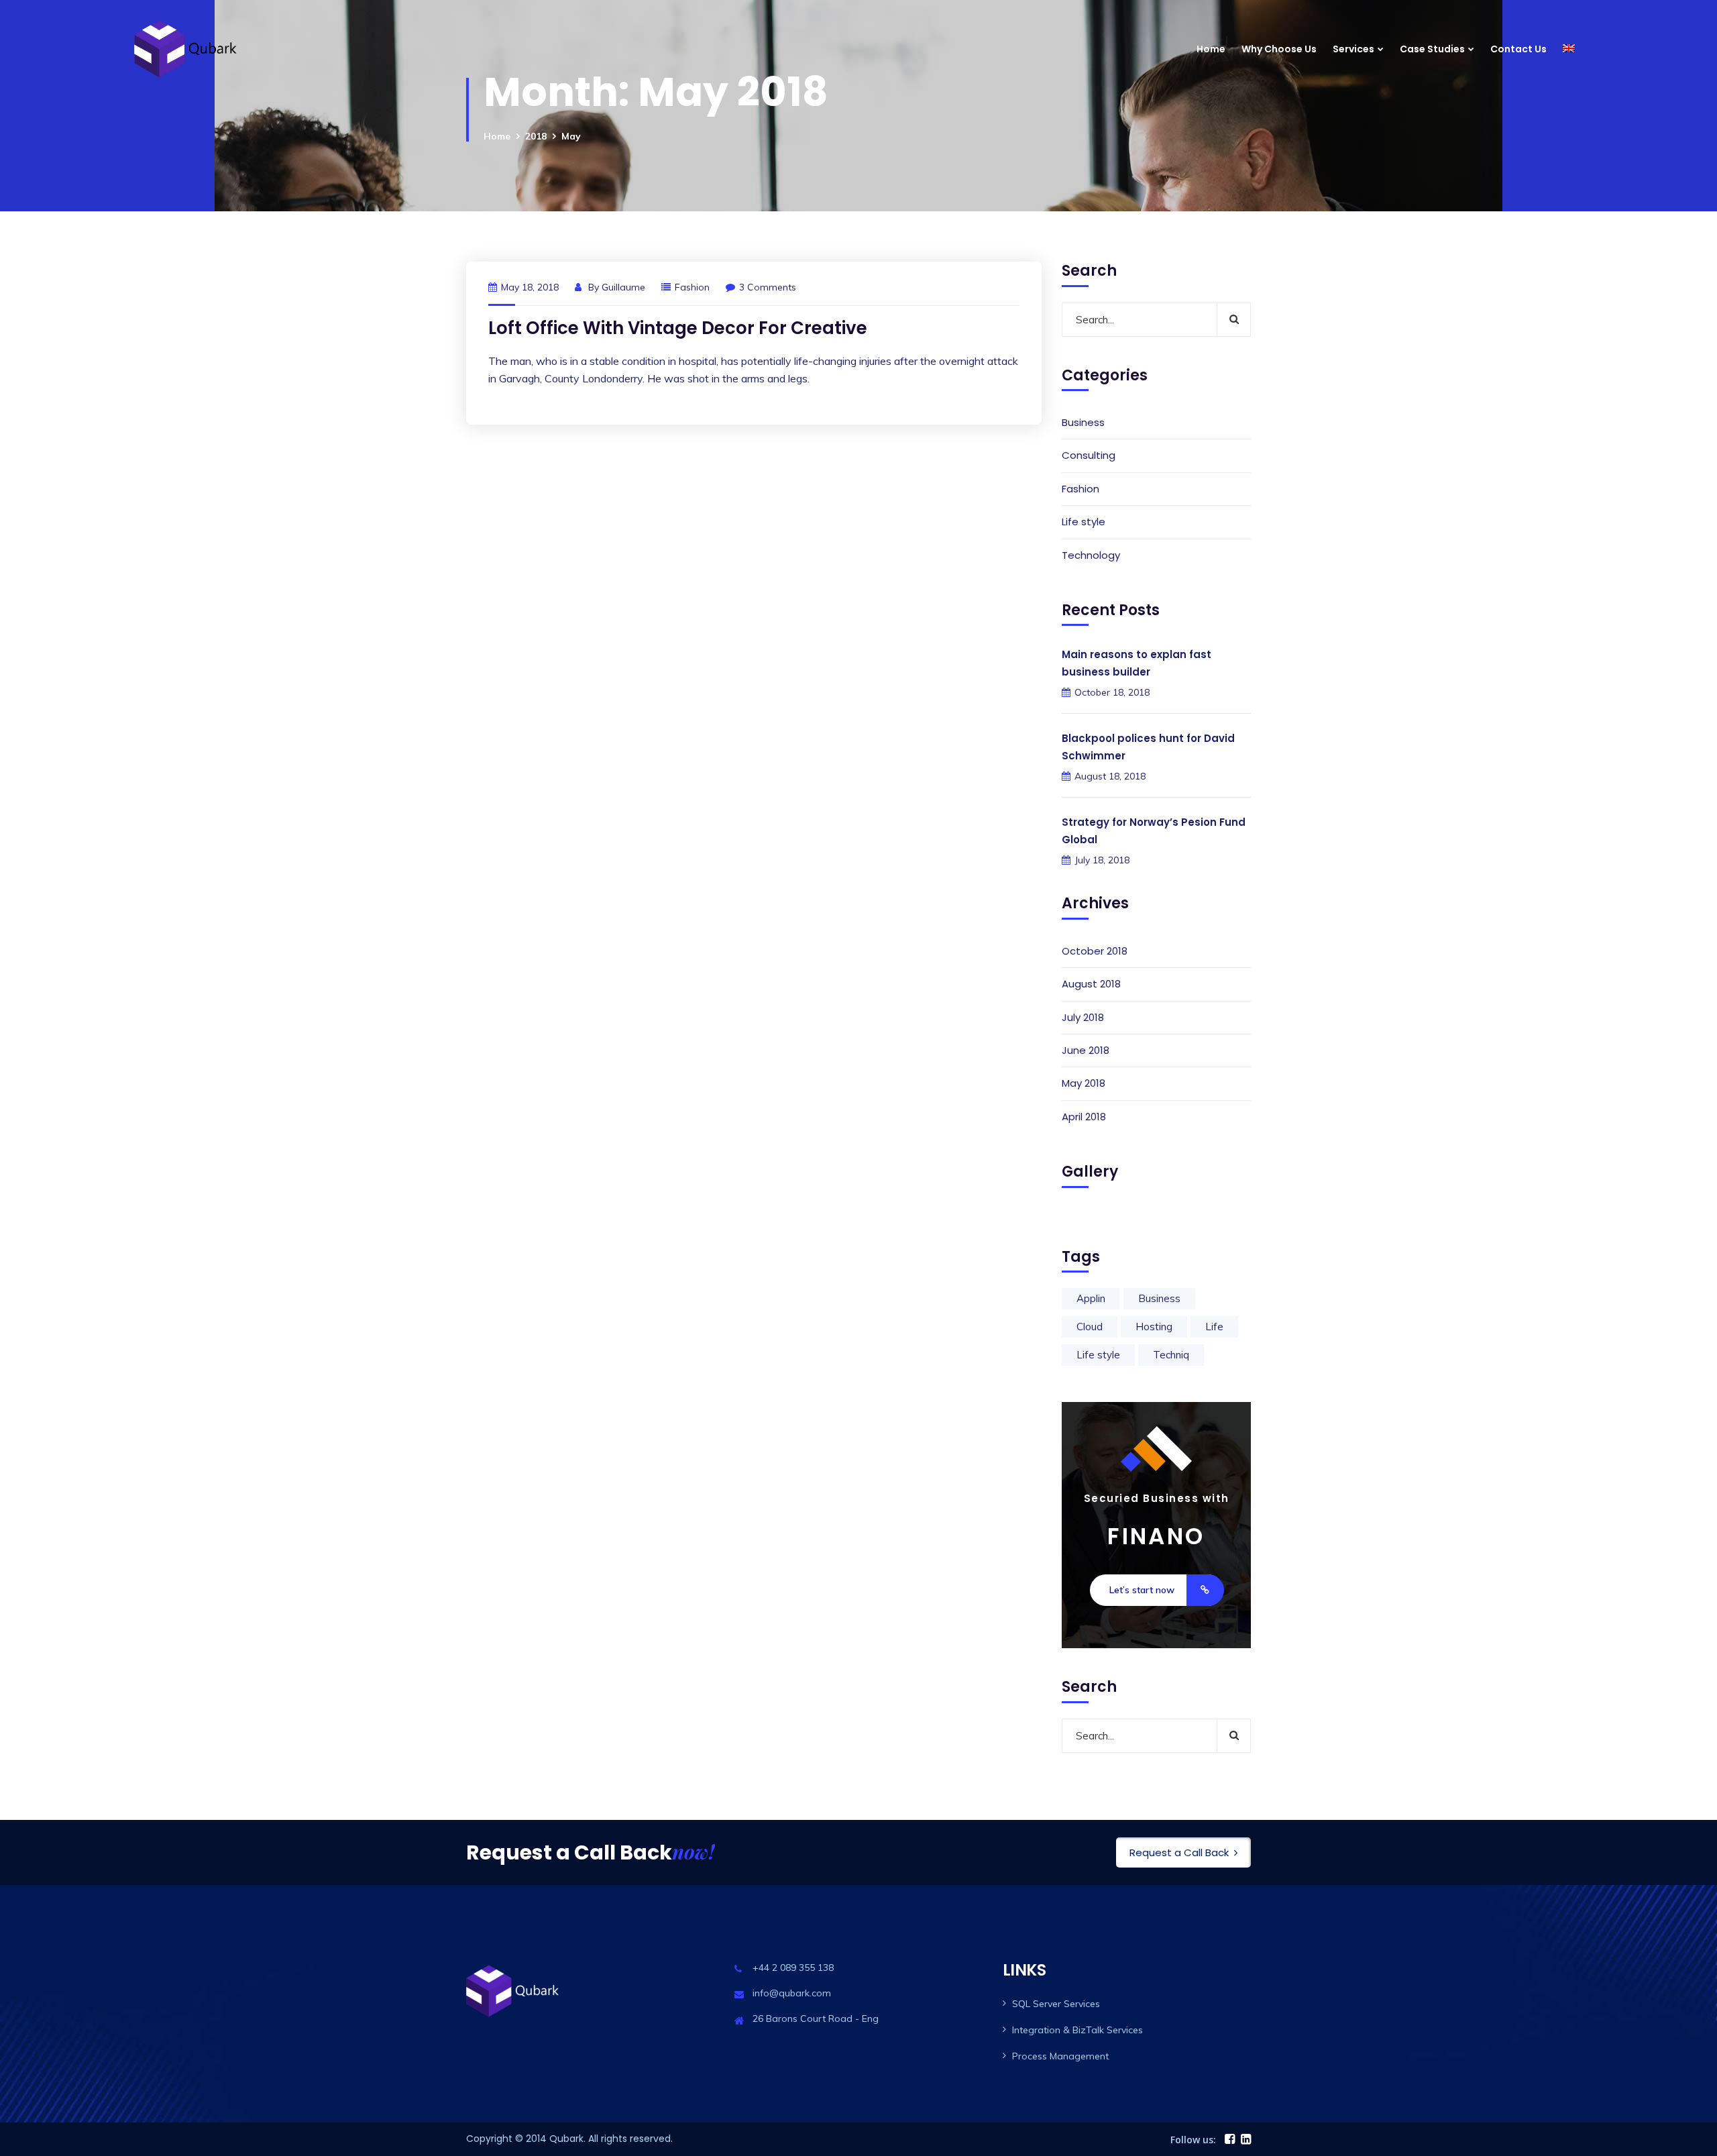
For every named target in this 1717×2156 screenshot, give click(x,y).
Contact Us (1518, 49)
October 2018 (1095, 951)
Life (1214, 1327)
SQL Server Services (1056, 2004)
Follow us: (1193, 2140)
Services (1353, 49)
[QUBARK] (190, 49)
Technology (1091, 555)
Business (1083, 422)
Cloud (1090, 1327)
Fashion (692, 287)
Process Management (1060, 2056)
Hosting (1154, 1327)
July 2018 (1083, 1017)
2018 (536, 136)
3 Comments (768, 287)
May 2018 (1084, 1083)
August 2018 (1091, 984)
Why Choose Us (1279, 49)
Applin (1091, 1298)
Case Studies (1432, 49)
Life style (1084, 522)
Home (1211, 49)
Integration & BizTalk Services (1077, 2030)
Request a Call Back (1179, 1852)
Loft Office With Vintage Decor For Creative (678, 328)
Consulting (1089, 455)
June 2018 (1086, 1050)
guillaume (623, 287)
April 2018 (1084, 1117)
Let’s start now (1142, 1590)
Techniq (1171, 1355)
